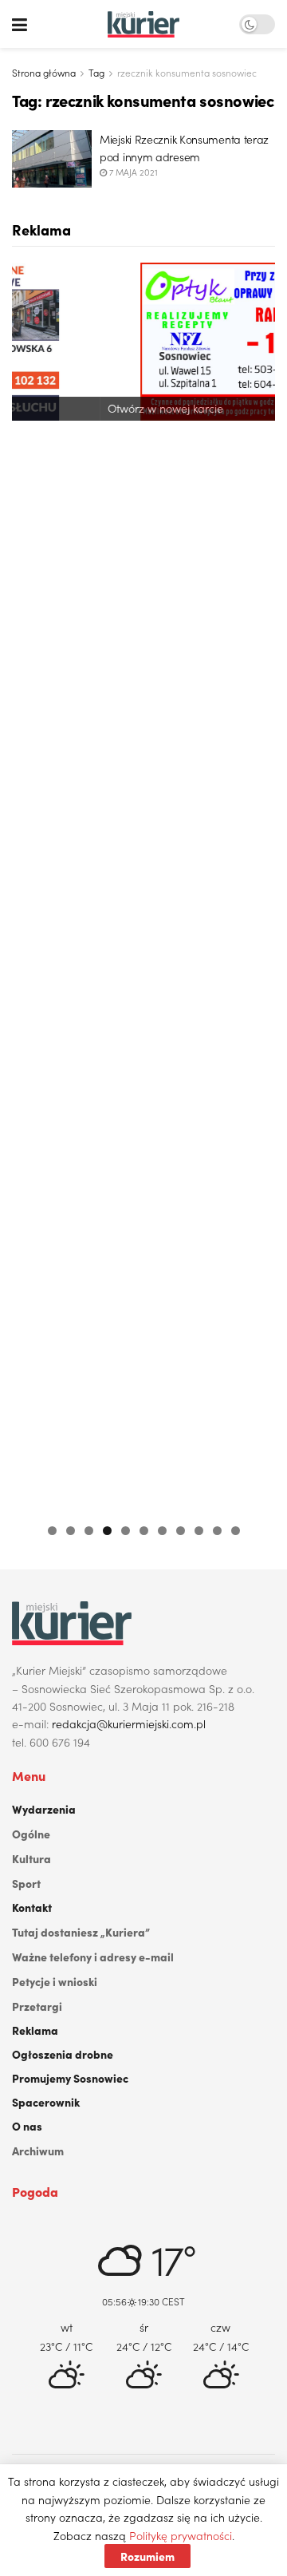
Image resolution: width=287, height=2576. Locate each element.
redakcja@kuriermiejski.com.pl (129, 1723)
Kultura (31, 1858)
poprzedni (32, 884)
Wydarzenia (44, 1809)
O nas (27, 2126)
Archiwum (38, 2151)
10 (217, 1531)
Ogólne (31, 1834)
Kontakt (32, 1907)
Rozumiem (147, 2556)
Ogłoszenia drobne (63, 2054)
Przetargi (37, 2006)
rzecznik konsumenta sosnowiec (187, 72)
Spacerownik (46, 2102)
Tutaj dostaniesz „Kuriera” (81, 1932)
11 (236, 1531)
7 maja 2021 (132, 172)
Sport (26, 1883)
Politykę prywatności (181, 2535)
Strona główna (44, 72)
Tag (96, 72)
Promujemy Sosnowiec (70, 2078)
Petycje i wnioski (55, 1981)
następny (255, 884)
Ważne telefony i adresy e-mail (93, 1957)
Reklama (35, 2030)
